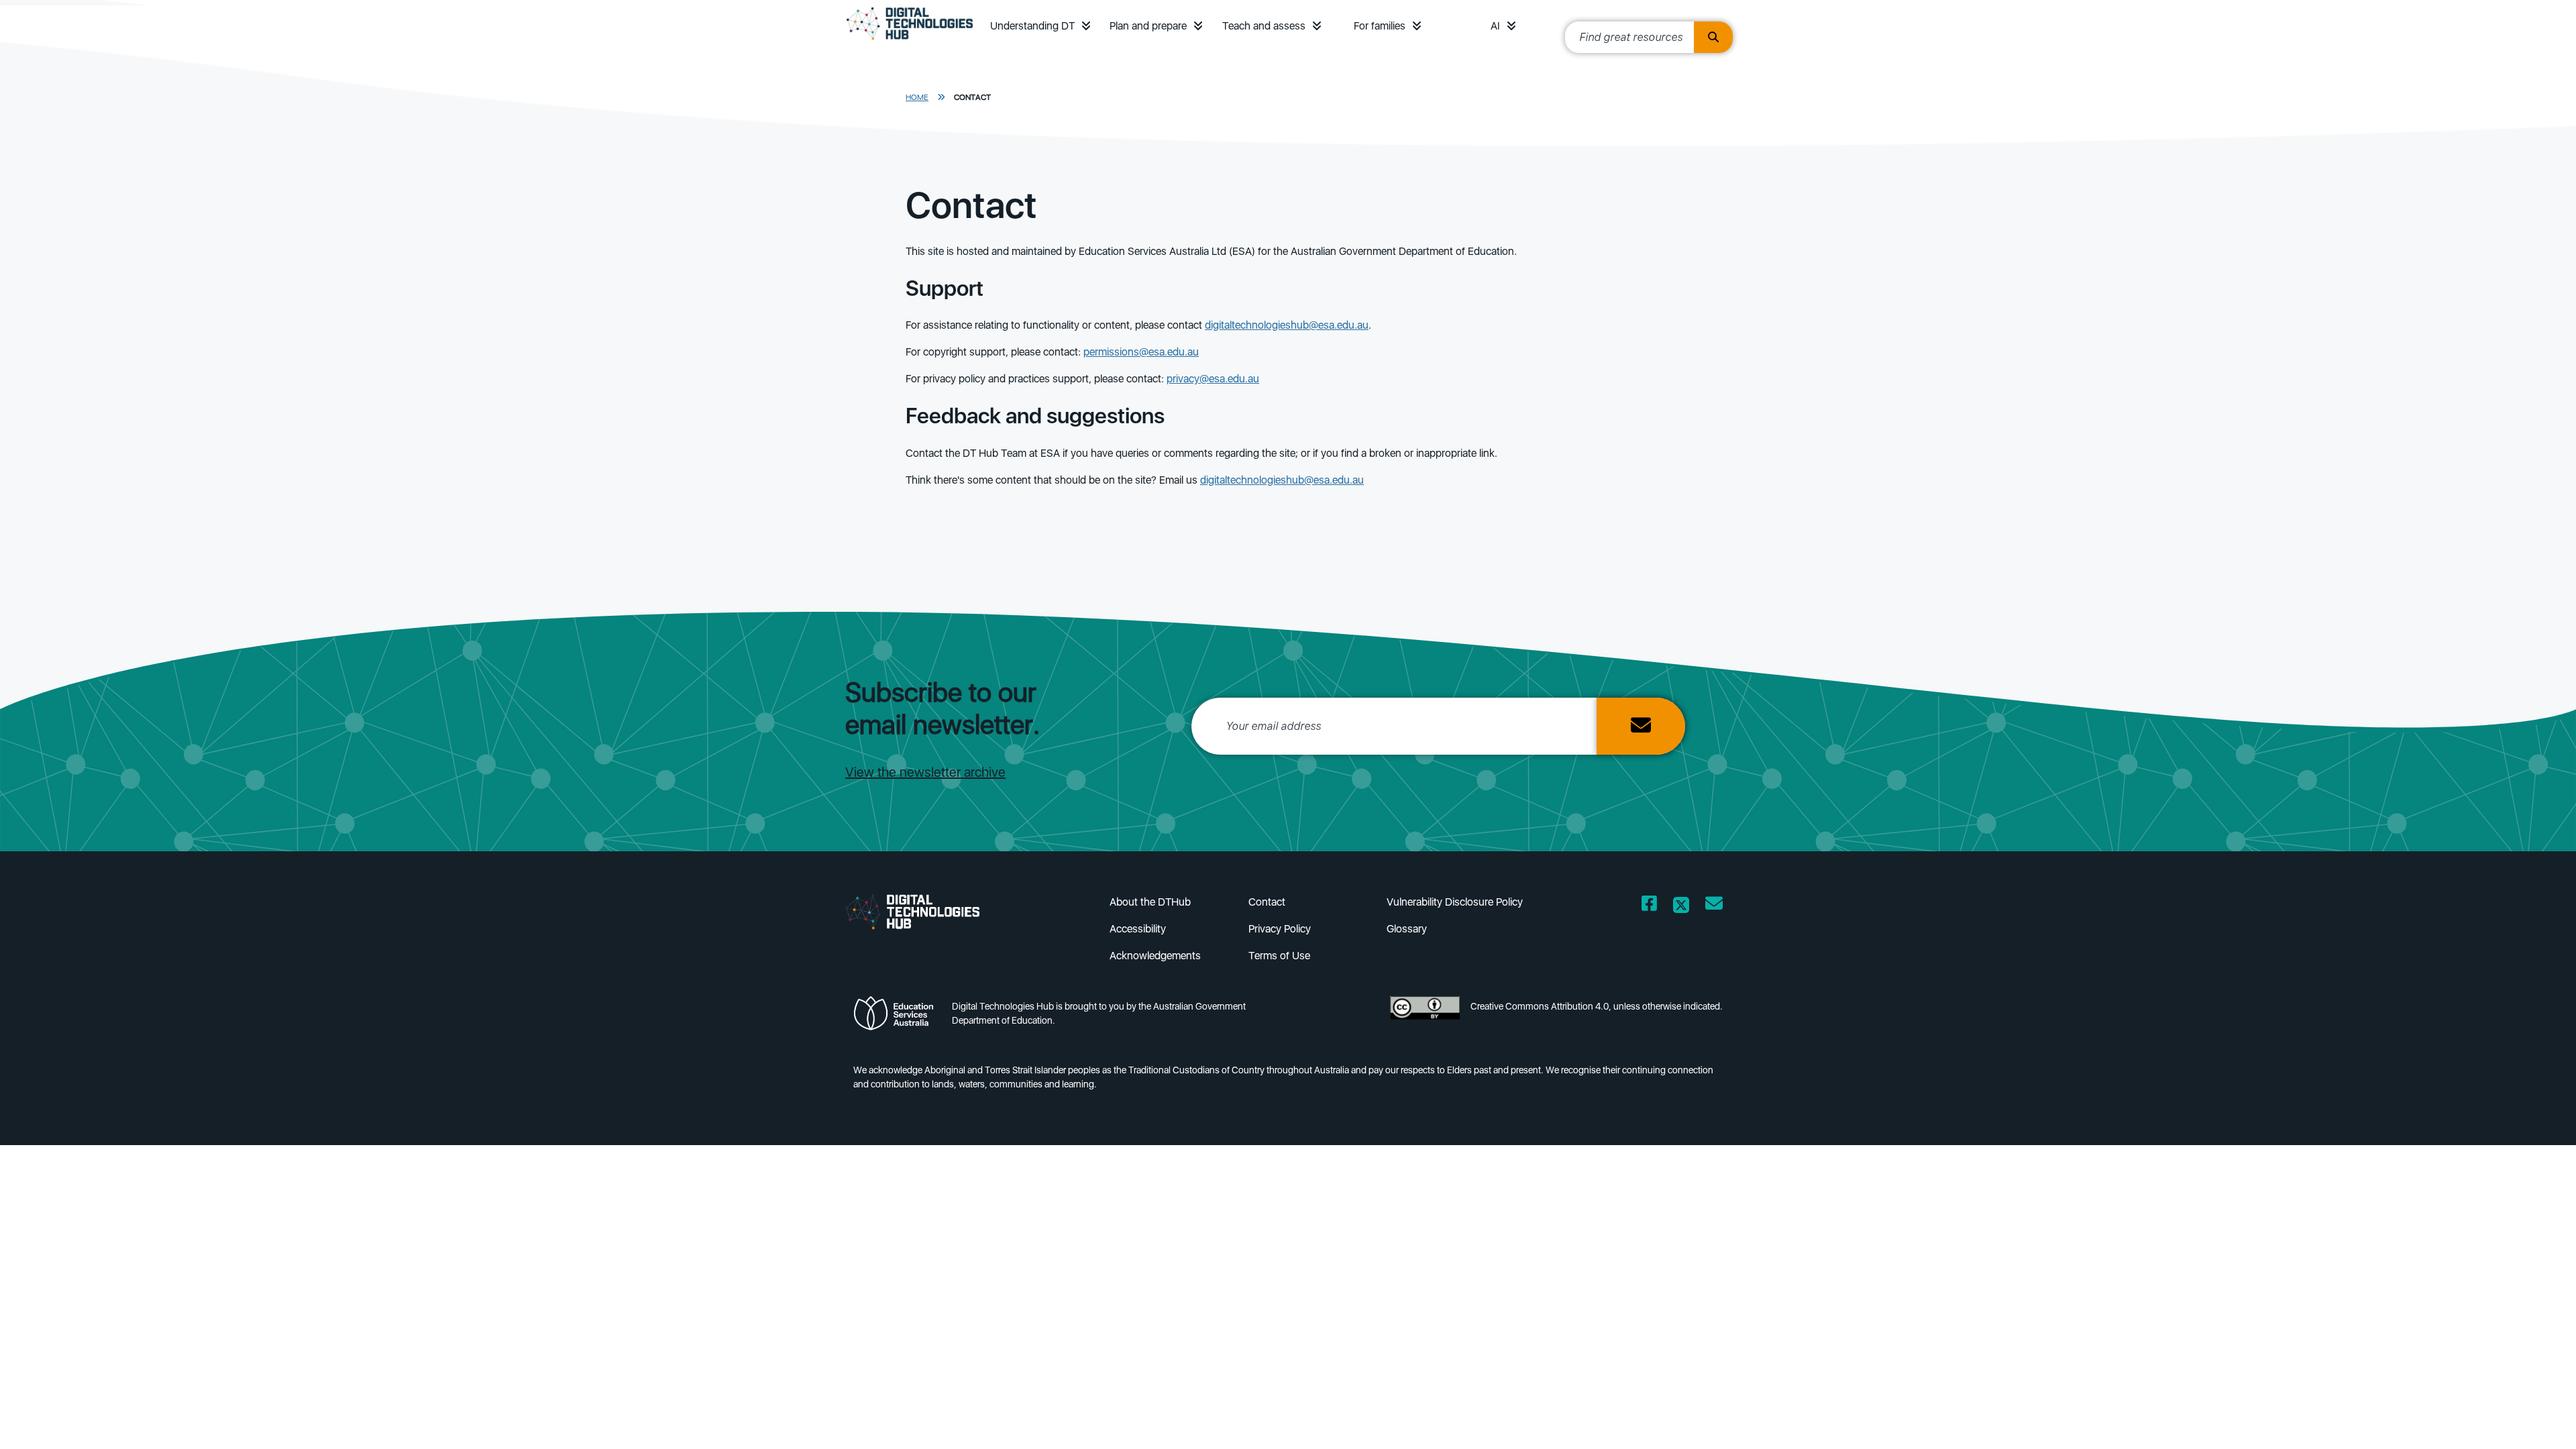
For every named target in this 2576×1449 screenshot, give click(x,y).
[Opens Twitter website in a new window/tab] (1681, 906)
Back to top (2497, 1419)
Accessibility (1138, 929)
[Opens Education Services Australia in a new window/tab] (897, 1017)
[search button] (1713, 37)
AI (1495, 26)
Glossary (1407, 929)
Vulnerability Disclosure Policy (1455, 902)
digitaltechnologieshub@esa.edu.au (1287, 325)
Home (917, 97)
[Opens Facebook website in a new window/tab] (1649, 906)
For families (1380, 26)
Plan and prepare (1148, 26)
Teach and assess (1264, 26)
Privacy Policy (1280, 929)
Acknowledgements (1155, 956)
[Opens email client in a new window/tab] (1714, 906)
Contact (972, 97)
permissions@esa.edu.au (1141, 352)
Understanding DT (1032, 26)
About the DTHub (1150, 902)
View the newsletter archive (925, 772)
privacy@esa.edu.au (1213, 379)
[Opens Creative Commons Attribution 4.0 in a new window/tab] (1425, 1017)
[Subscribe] (1641, 726)
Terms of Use (1279, 956)
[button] (1086, 26)
